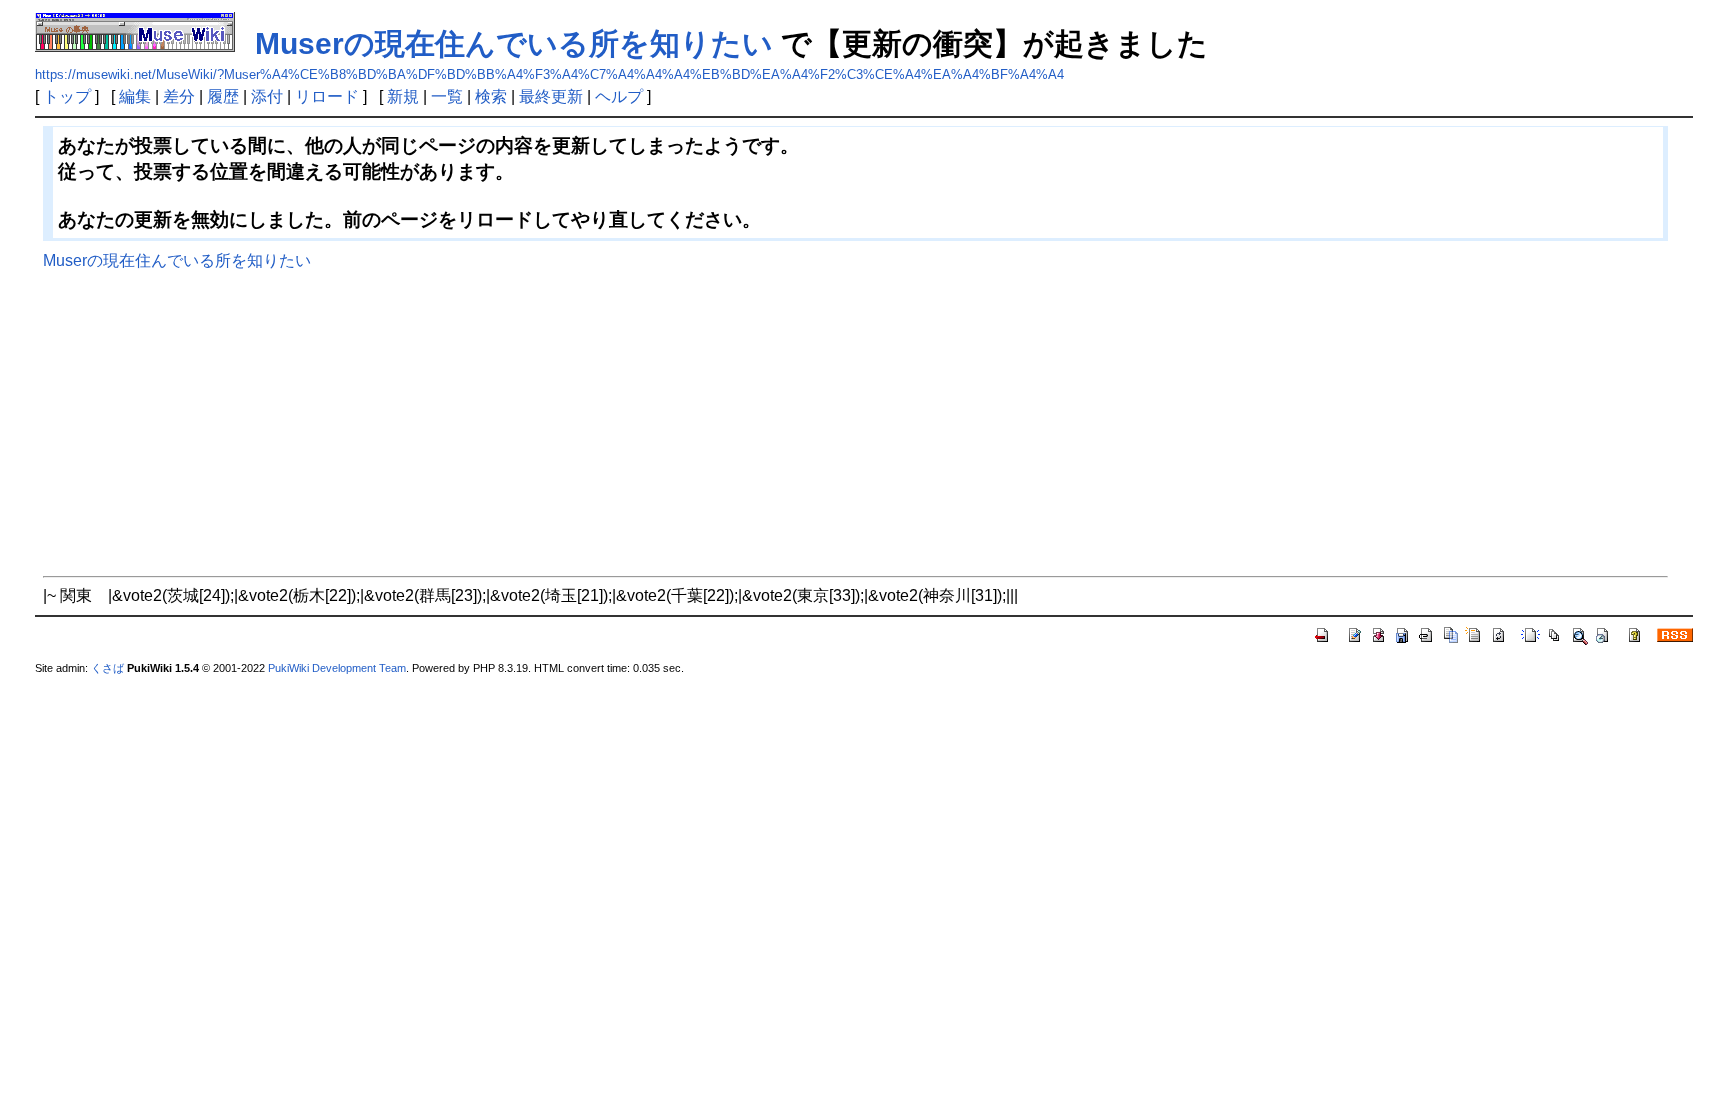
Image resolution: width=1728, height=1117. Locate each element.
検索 (491, 96)
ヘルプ (619, 96)
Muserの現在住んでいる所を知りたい (514, 43)
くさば (107, 668)
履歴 (223, 96)
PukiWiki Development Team (337, 668)
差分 (179, 96)
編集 (135, 96)
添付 (267, 96)
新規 (403, 96)
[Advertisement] (855, 420)
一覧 (447, 96)
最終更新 (551, 96)
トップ (67, 96)
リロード (327, 96)
